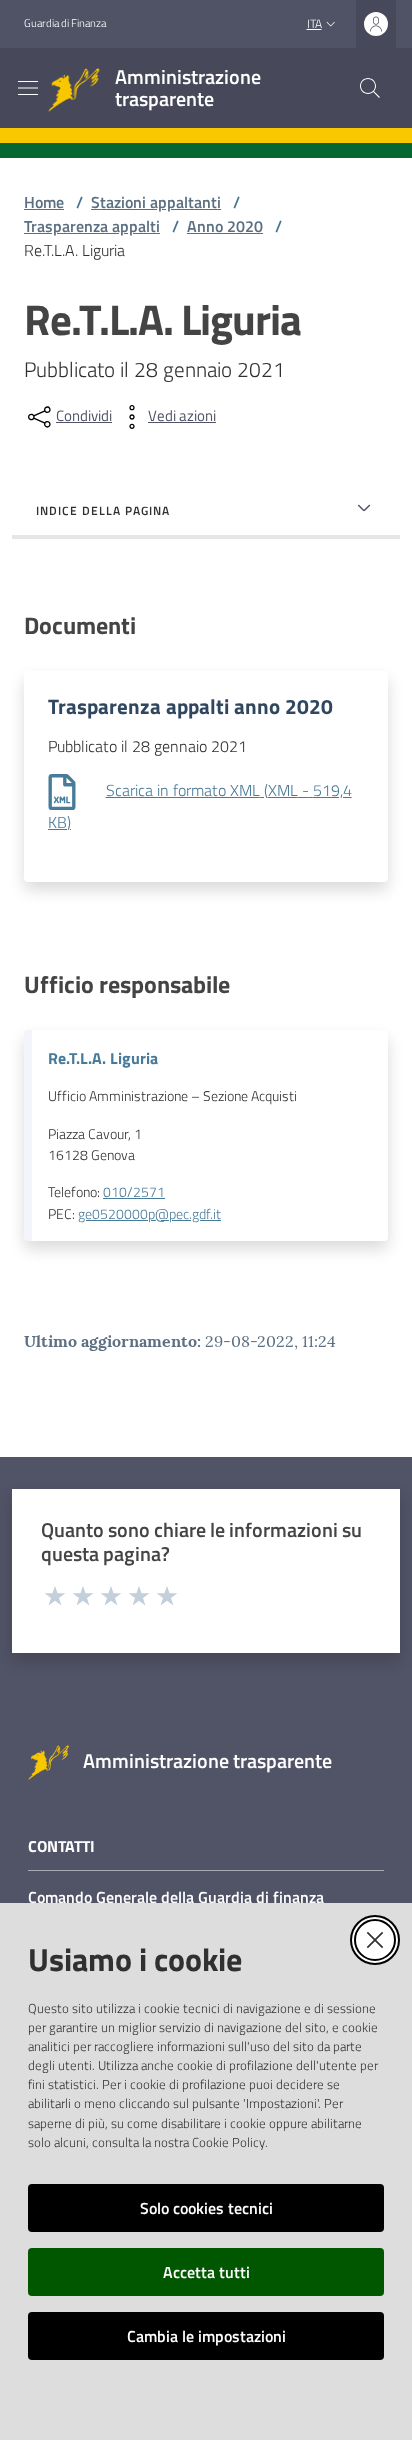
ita (314, 23)
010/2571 (134, 1192)
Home (44, 202)
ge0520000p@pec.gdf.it (149, 1214)
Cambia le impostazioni (206, 2336)
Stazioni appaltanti (156, 202)
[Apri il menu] (28, 88)
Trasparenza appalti (92, 226)
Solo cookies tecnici (206, 2208)
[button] (370, 88)
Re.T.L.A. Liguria (103, 1058)
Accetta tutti (206, 2272)
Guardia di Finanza (65, 23)
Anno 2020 (225, 226)
